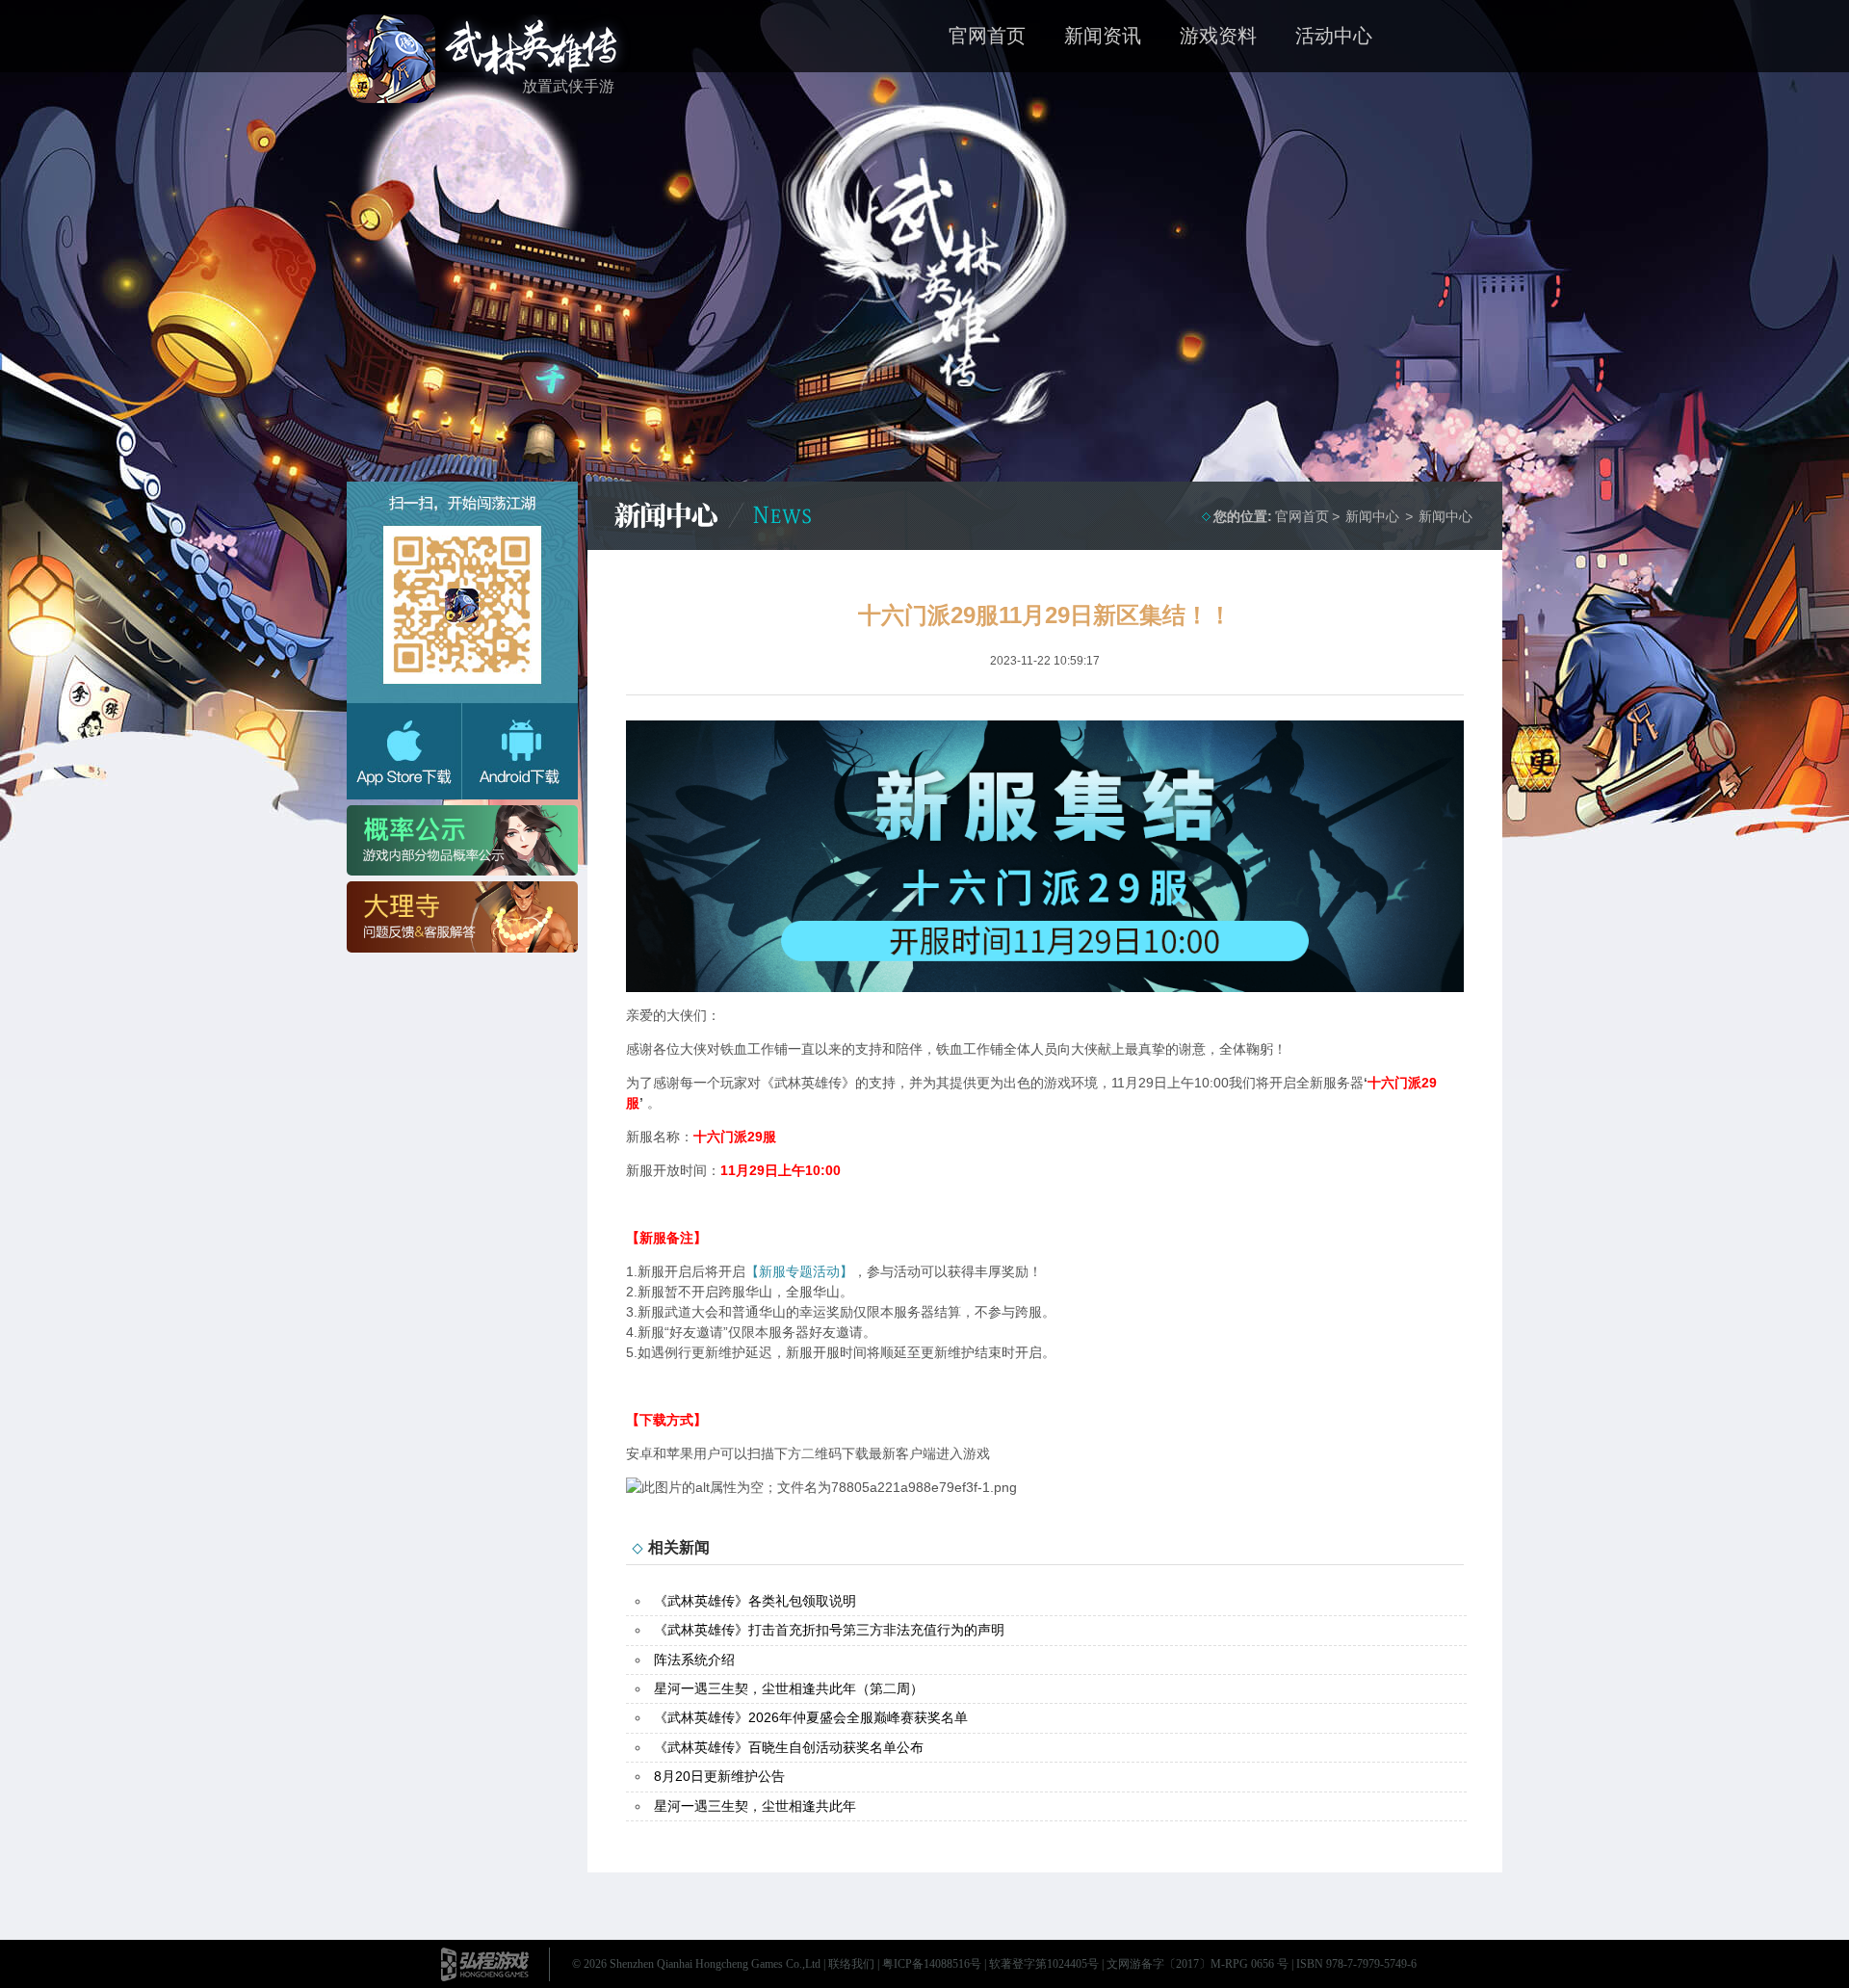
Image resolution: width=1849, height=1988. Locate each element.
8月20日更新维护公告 (719, 1776)
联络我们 (851, 1964)
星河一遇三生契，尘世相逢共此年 (755, 1806)
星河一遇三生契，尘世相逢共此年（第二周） (789, 1688)
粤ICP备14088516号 (932, 1964)
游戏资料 (1218, 36)
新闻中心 (1445, 516)
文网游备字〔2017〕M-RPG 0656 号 (1198, 1964)
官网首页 (987, 36)
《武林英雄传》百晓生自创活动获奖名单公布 (789, 1747)
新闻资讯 (1103, 36)
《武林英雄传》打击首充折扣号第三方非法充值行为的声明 (829, 1630)
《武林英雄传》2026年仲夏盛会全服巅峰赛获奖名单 (811, 1717)
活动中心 (1334, 36)
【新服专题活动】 (799, 1271)
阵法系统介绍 (694, 1660)
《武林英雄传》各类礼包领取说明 (755, 1601)
